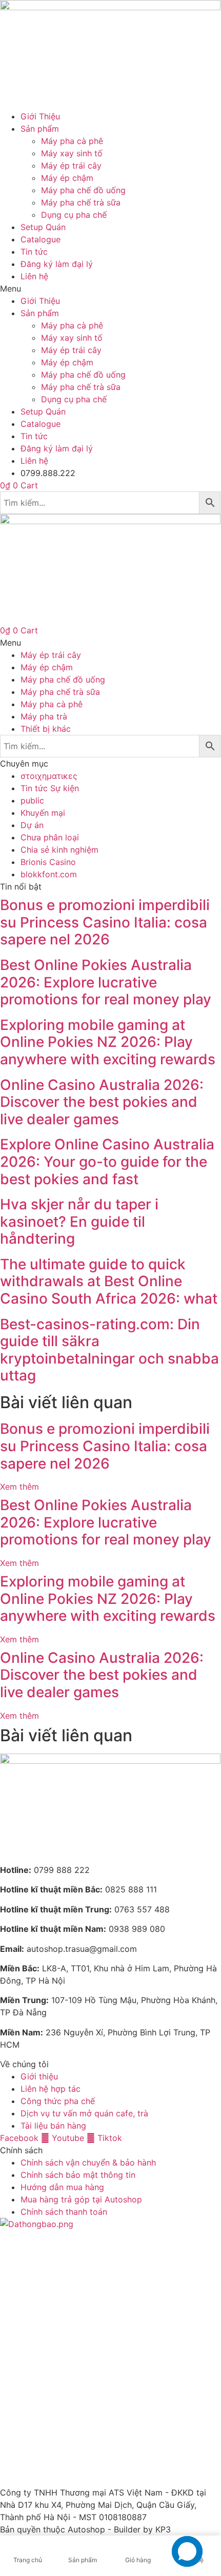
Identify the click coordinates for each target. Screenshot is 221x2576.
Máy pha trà (44, 716)
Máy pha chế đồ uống (83, 190)
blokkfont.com (49, 874)
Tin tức (34, 252)
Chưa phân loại (50, 837)
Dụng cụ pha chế (74, 215)
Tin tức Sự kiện (50, 788)
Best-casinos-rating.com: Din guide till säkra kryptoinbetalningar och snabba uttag (109, 1350)
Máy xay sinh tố (72, 153)
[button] (110, 288)
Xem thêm (19, 1487)
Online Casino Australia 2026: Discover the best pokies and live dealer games (102, 1102)
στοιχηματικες (49, 776)
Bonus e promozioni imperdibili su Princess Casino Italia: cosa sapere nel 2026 (105, 922)
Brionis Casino (48, 862)
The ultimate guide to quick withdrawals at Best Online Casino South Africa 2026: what (109, 1281)
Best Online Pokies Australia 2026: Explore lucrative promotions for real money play (106, 982)
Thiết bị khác (46, 729)
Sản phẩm (40, 129)
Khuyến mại (43, 813)
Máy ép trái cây (71, 166)
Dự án (32, 825)
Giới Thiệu (40, 116)
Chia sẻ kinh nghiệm (59, 850)
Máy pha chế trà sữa (81, 202)
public (32, 800)
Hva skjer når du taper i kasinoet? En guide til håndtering (79, 1221)
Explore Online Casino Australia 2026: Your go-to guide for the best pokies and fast (107, 1161)
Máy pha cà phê (72, 141)
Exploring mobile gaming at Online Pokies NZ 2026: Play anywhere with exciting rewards (108, 1042)
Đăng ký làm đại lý (57, 264)
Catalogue (41, 239)
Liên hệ (34, 276)
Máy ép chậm (67, 178)
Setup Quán (43, 227)
